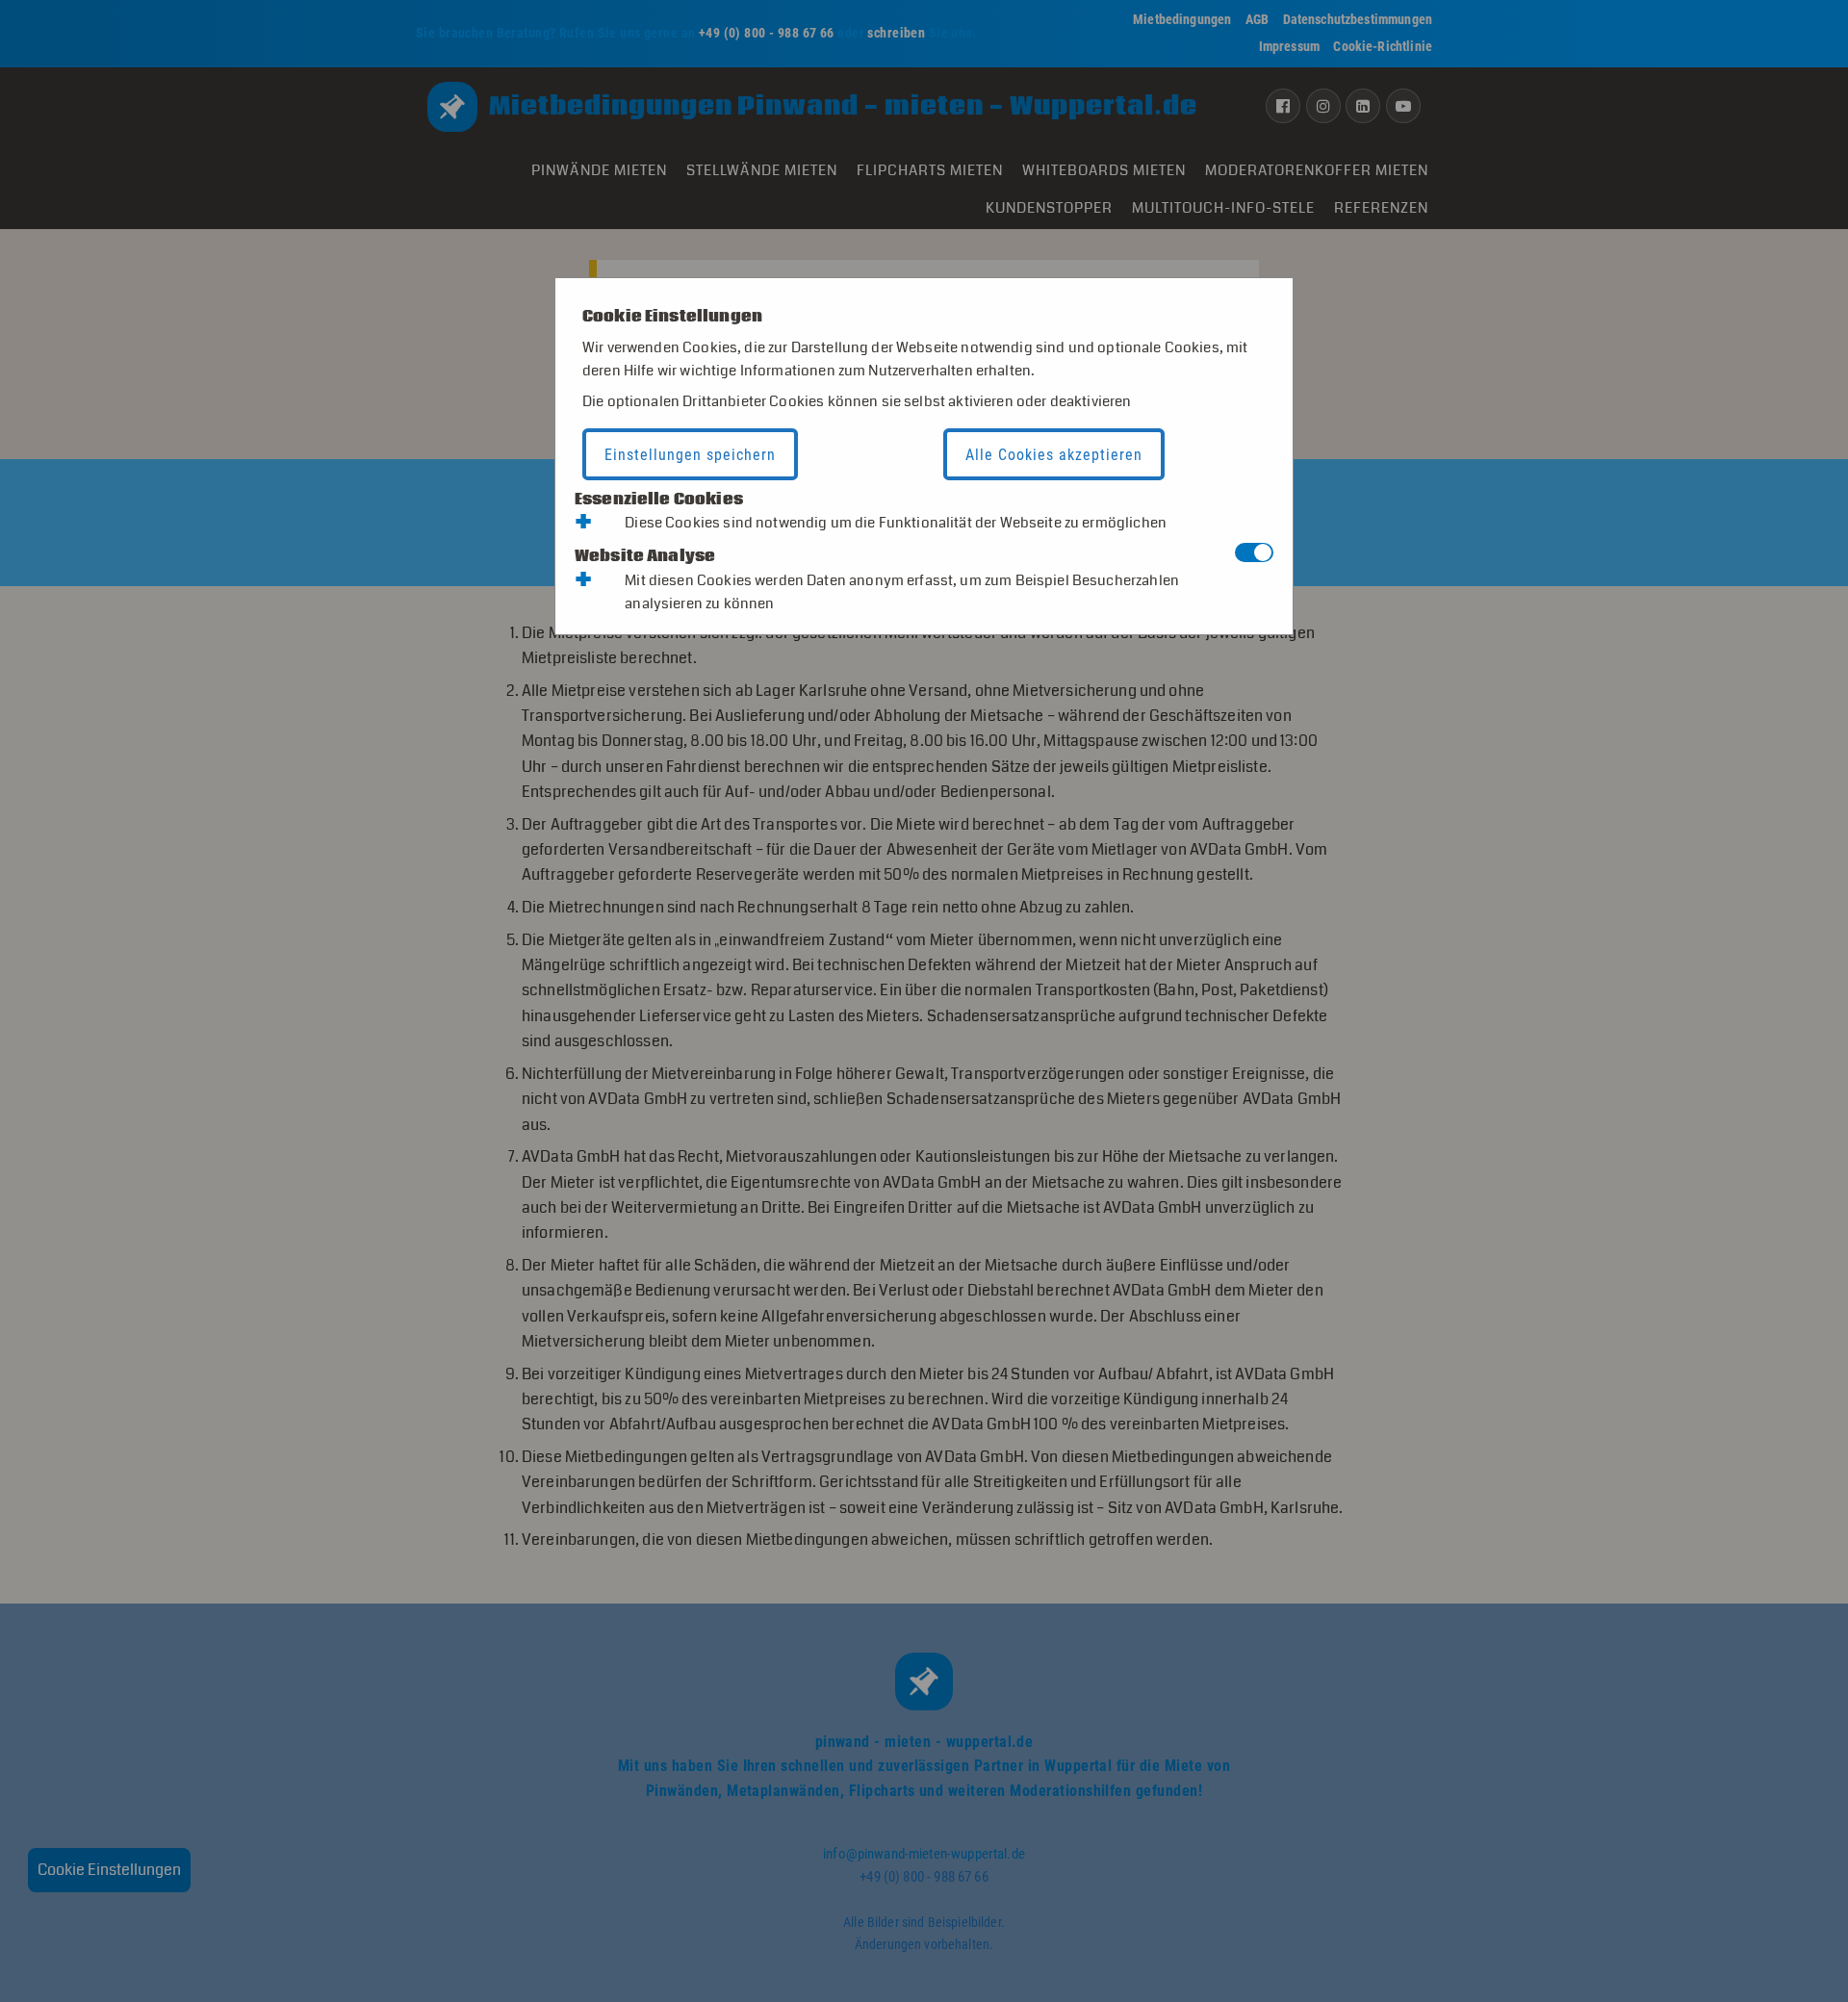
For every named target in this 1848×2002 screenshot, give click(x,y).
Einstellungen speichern (690, 455)
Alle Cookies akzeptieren (1054, 455)
